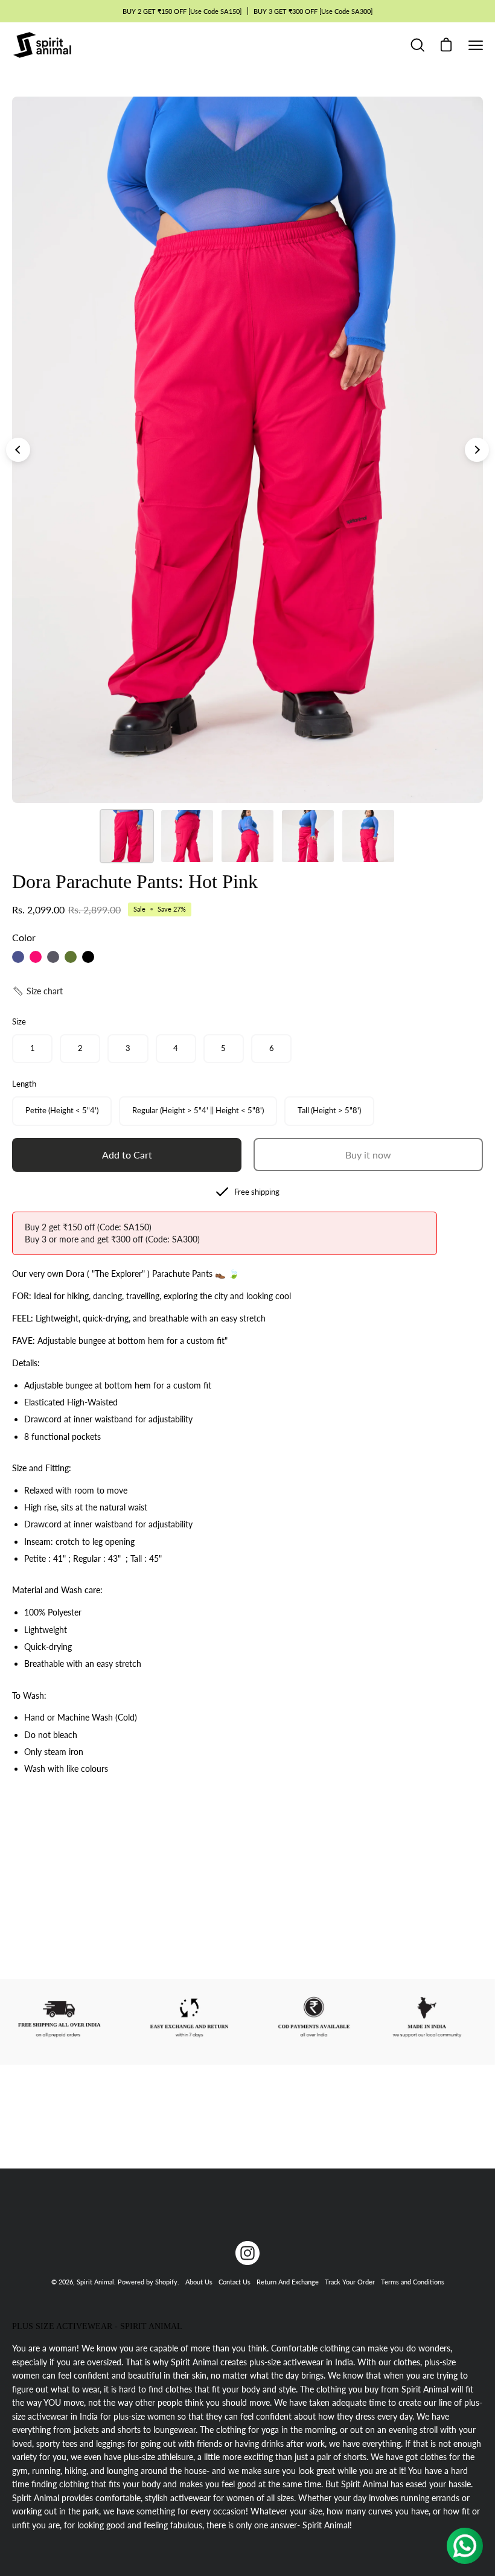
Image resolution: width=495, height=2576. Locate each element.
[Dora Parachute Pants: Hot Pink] (127, 836)
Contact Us (235, 2282)
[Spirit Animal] (42, 45)
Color (24, 937)
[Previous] (18, 450)
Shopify (166, 2282)
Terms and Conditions (413, 2282)
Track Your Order (350, 2282)
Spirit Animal (95, 2282)
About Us (199, 2282)
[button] (37, 991)
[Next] (477, 450)
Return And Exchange (288, 2282)
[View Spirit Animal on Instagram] (247, 2253)
